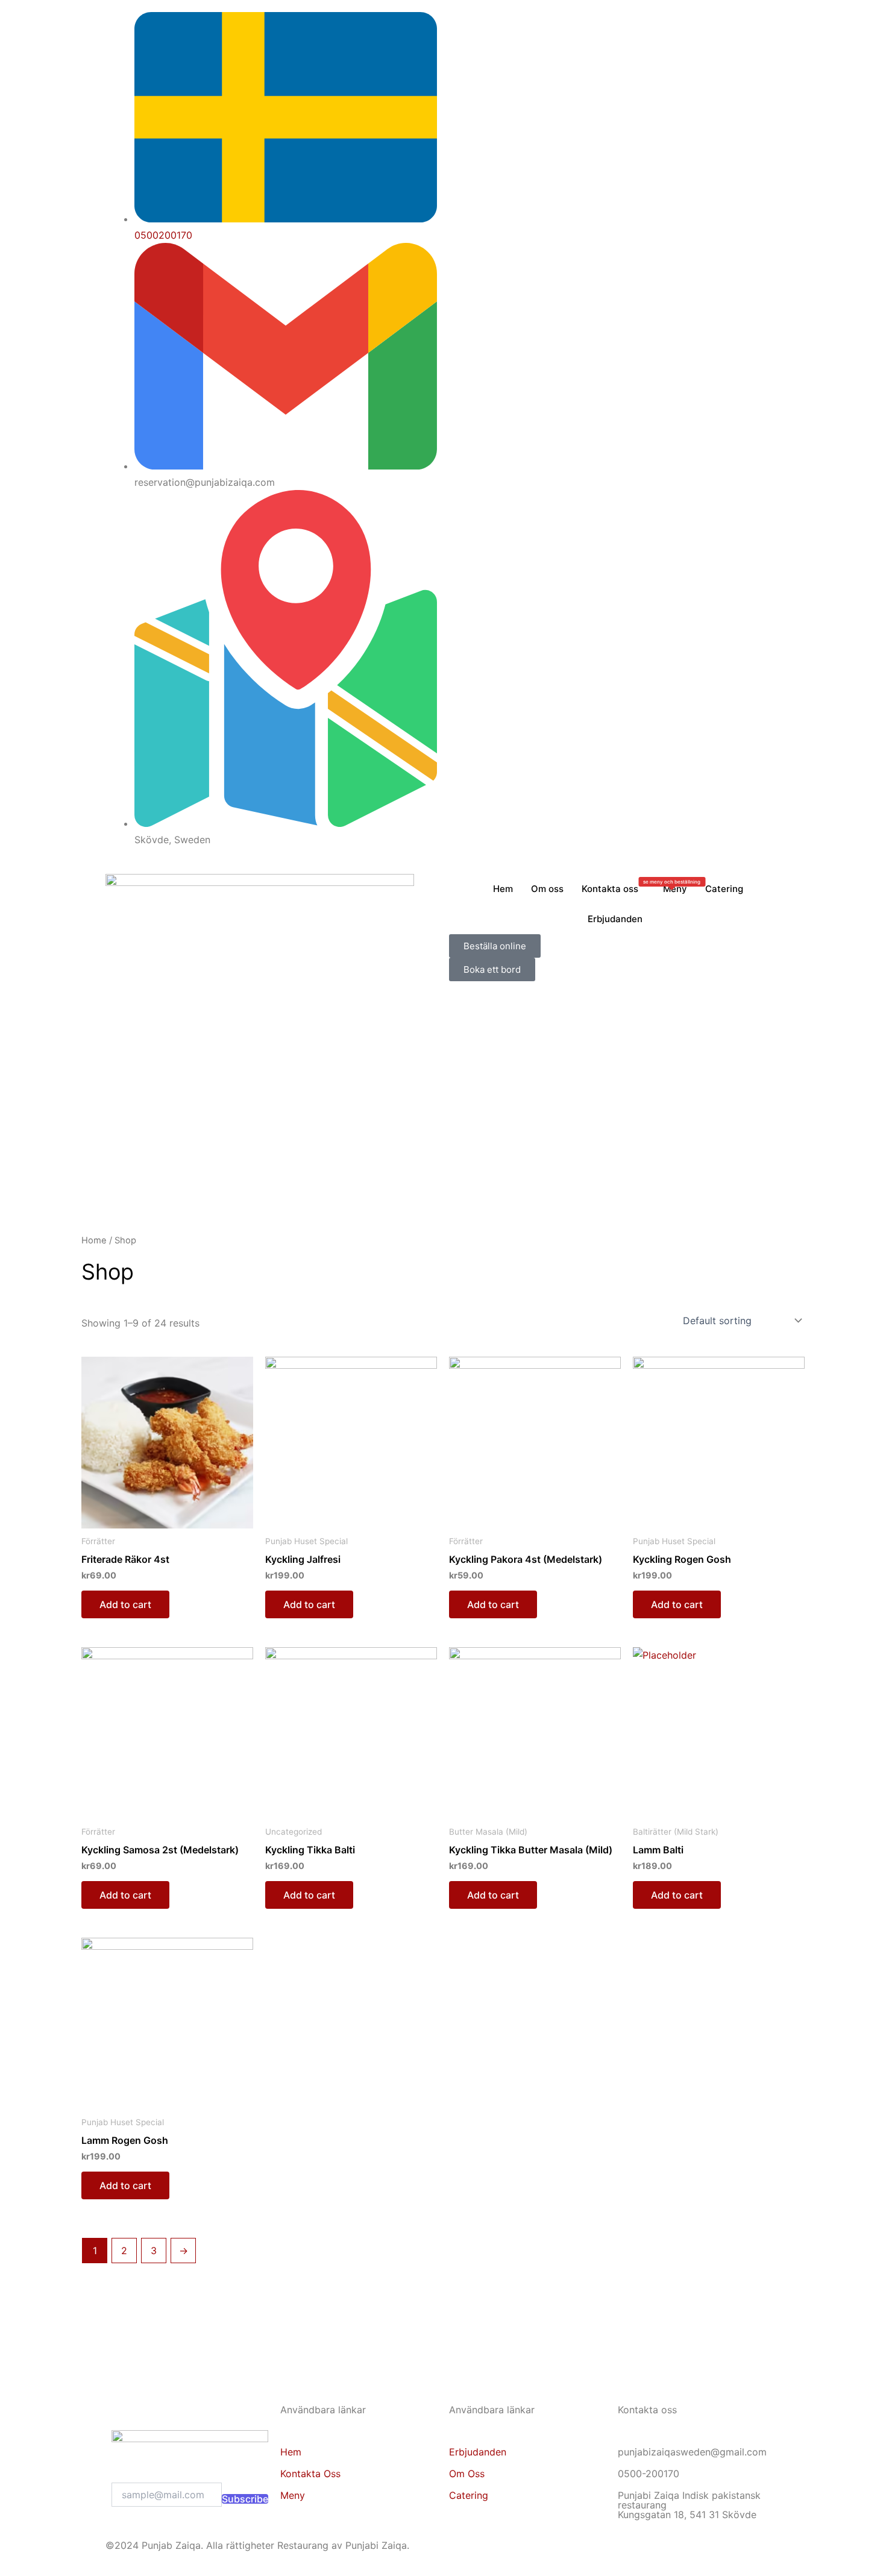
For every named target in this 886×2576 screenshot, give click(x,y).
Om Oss (467, 2474)
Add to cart (125, 1604)
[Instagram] (615, 36)
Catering (724, 889)
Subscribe (245, 2499)
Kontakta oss (610, 889)
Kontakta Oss (310, 2474)
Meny (672, 887)
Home (94, 1240)
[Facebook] (615, 20)
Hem (503, 889)
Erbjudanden (615, 919)
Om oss (547, 889)
